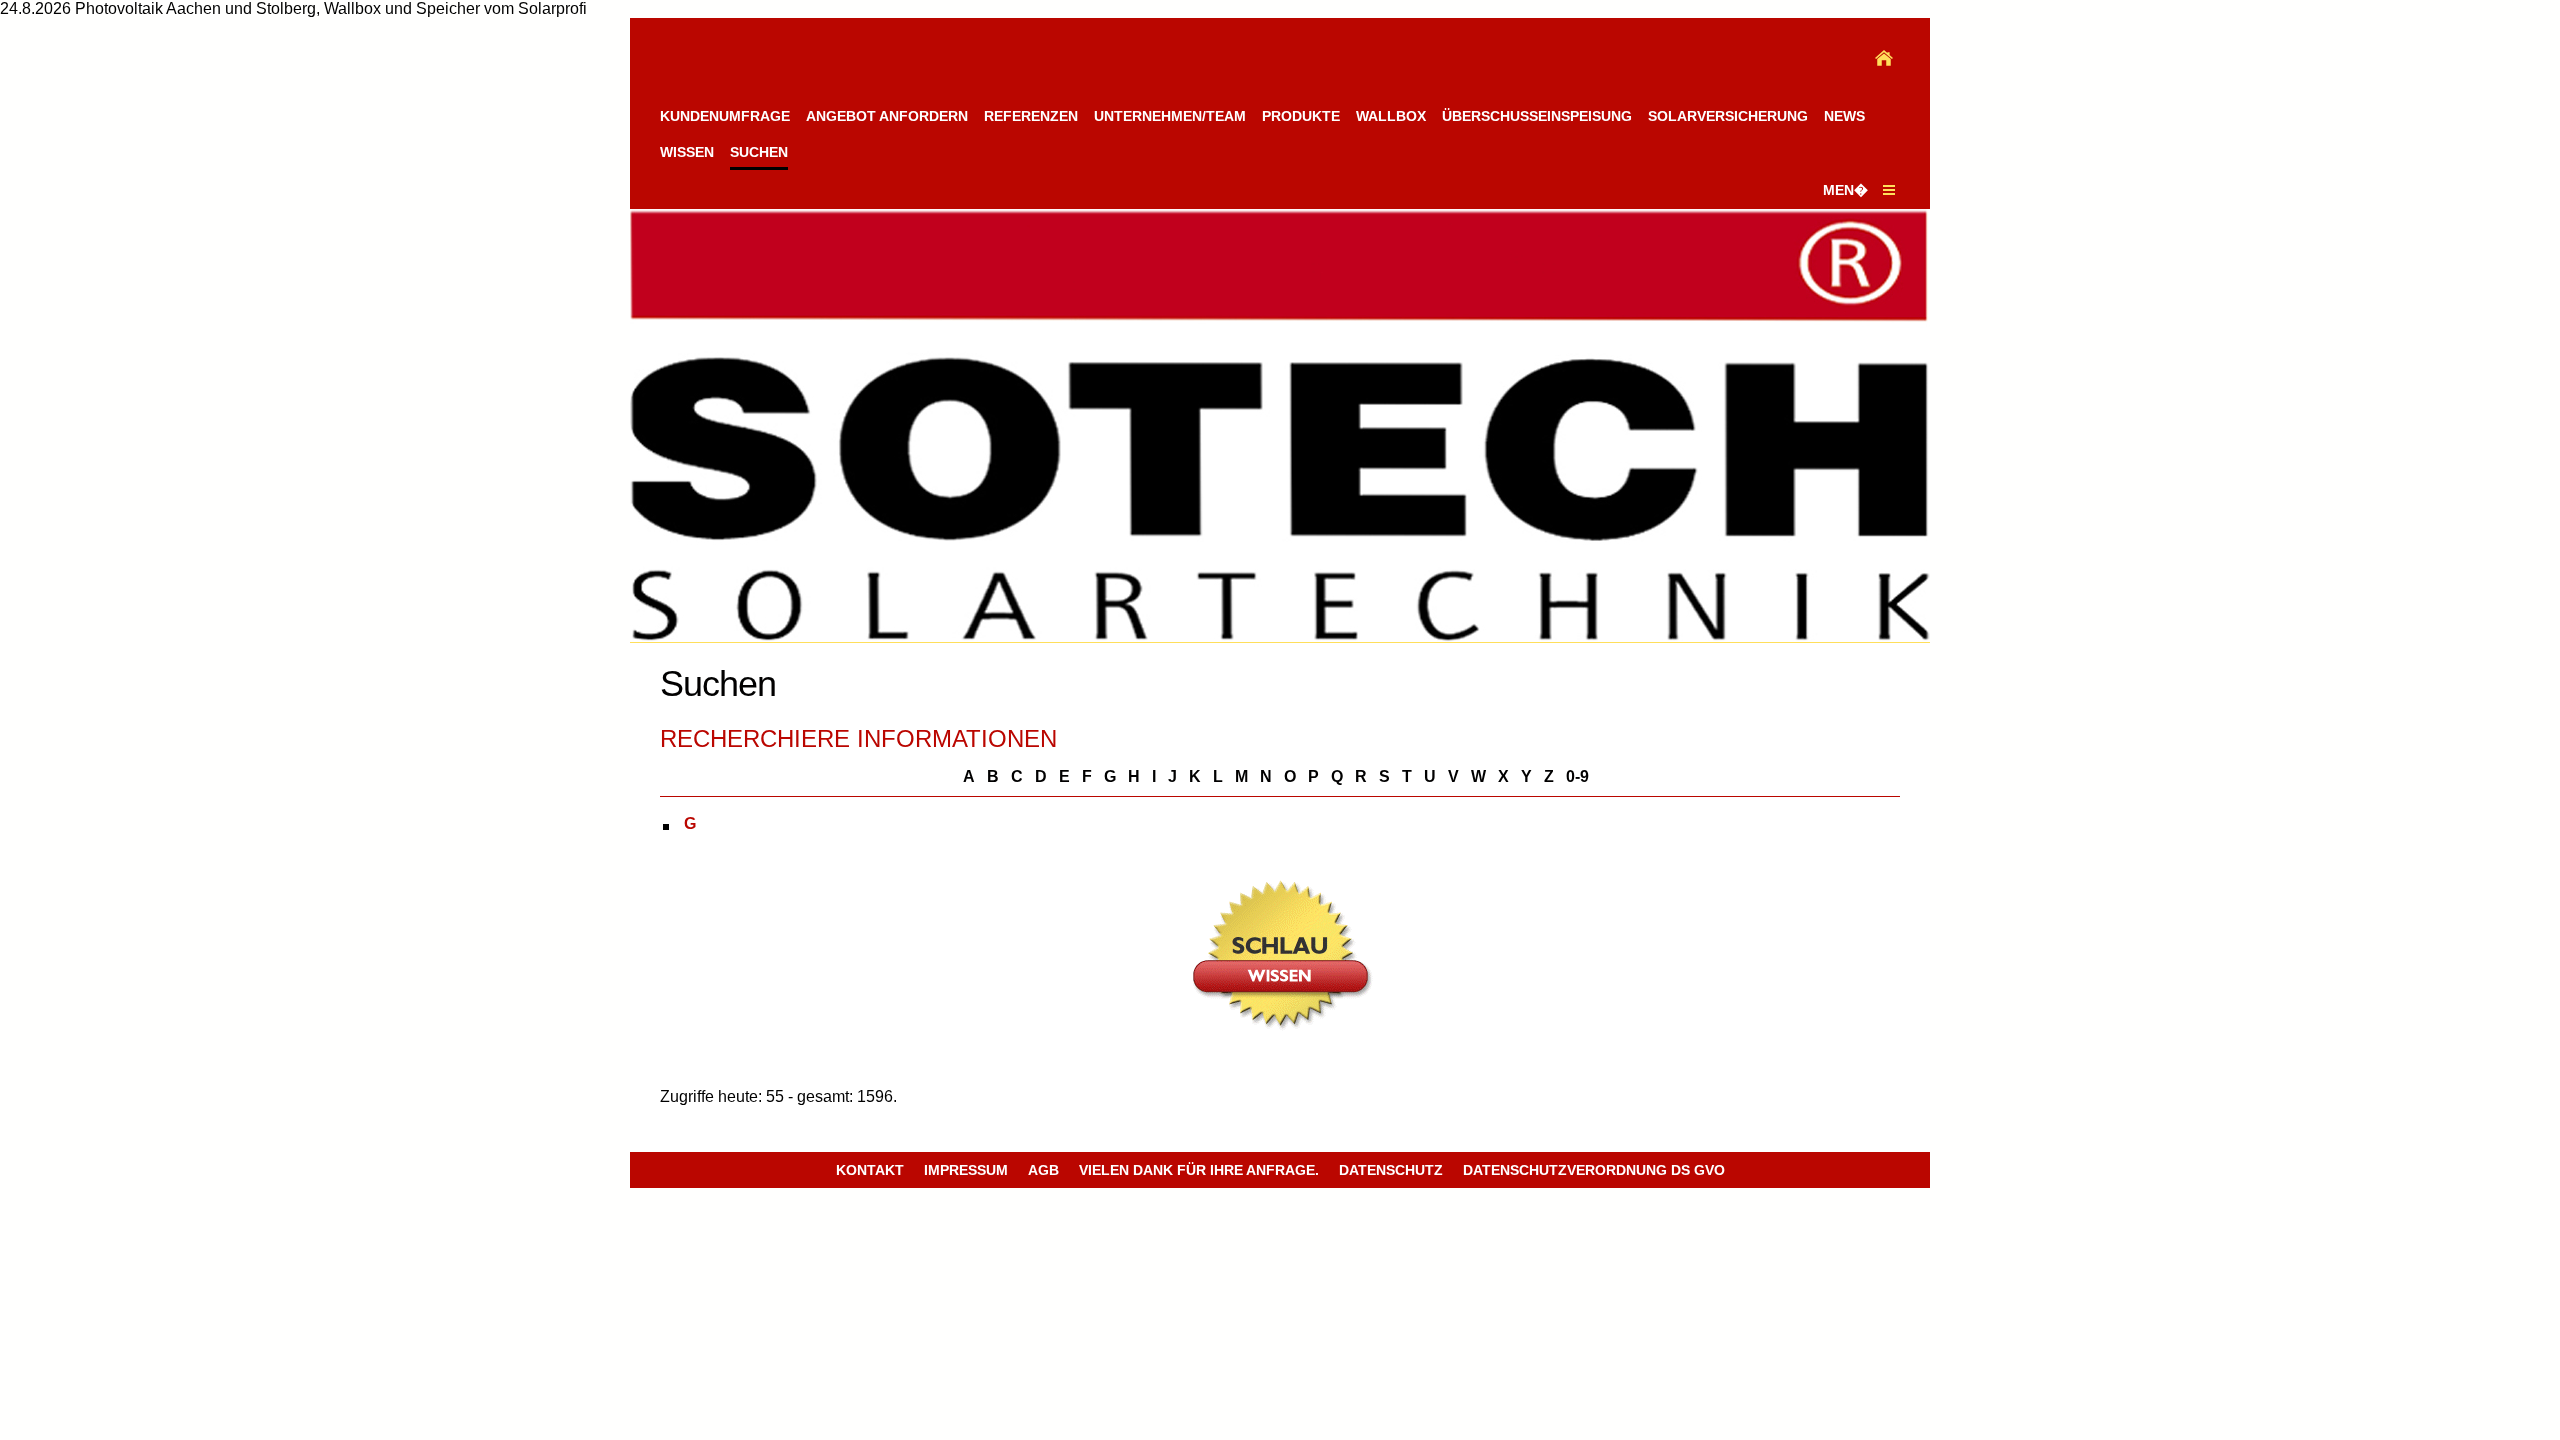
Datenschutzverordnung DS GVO (1594, 1170)
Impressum (966, 1170)
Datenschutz (1391, 1170)
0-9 (1577, 776)
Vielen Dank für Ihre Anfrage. (1199, 1170)
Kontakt (870, 1170)
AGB (1043, 1170)
